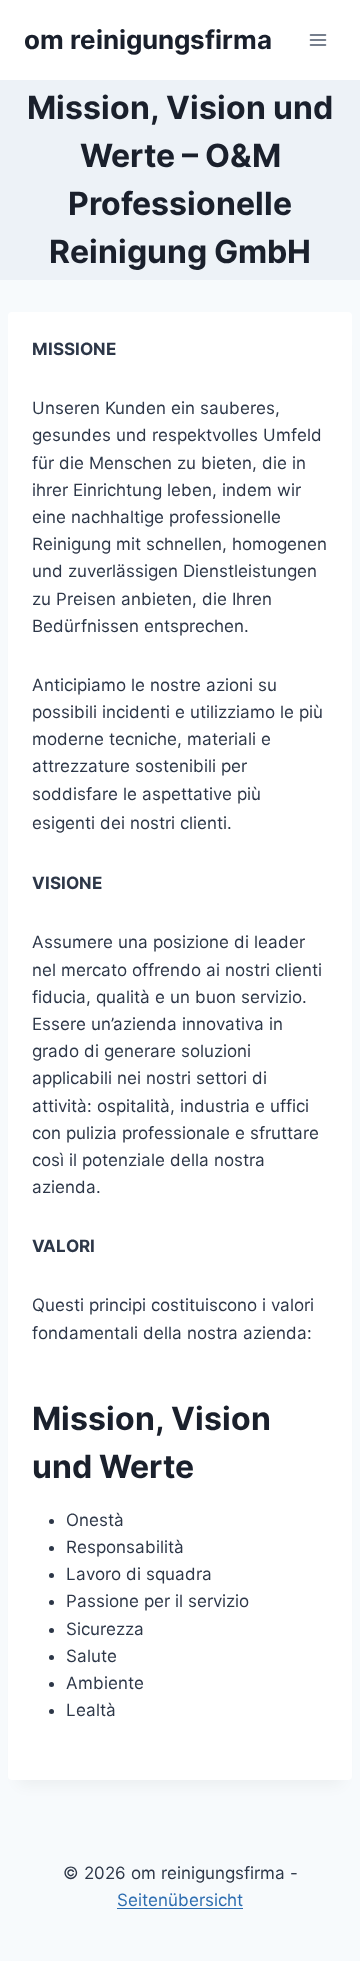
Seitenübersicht (180, 1900)
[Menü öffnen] (317, 39)
